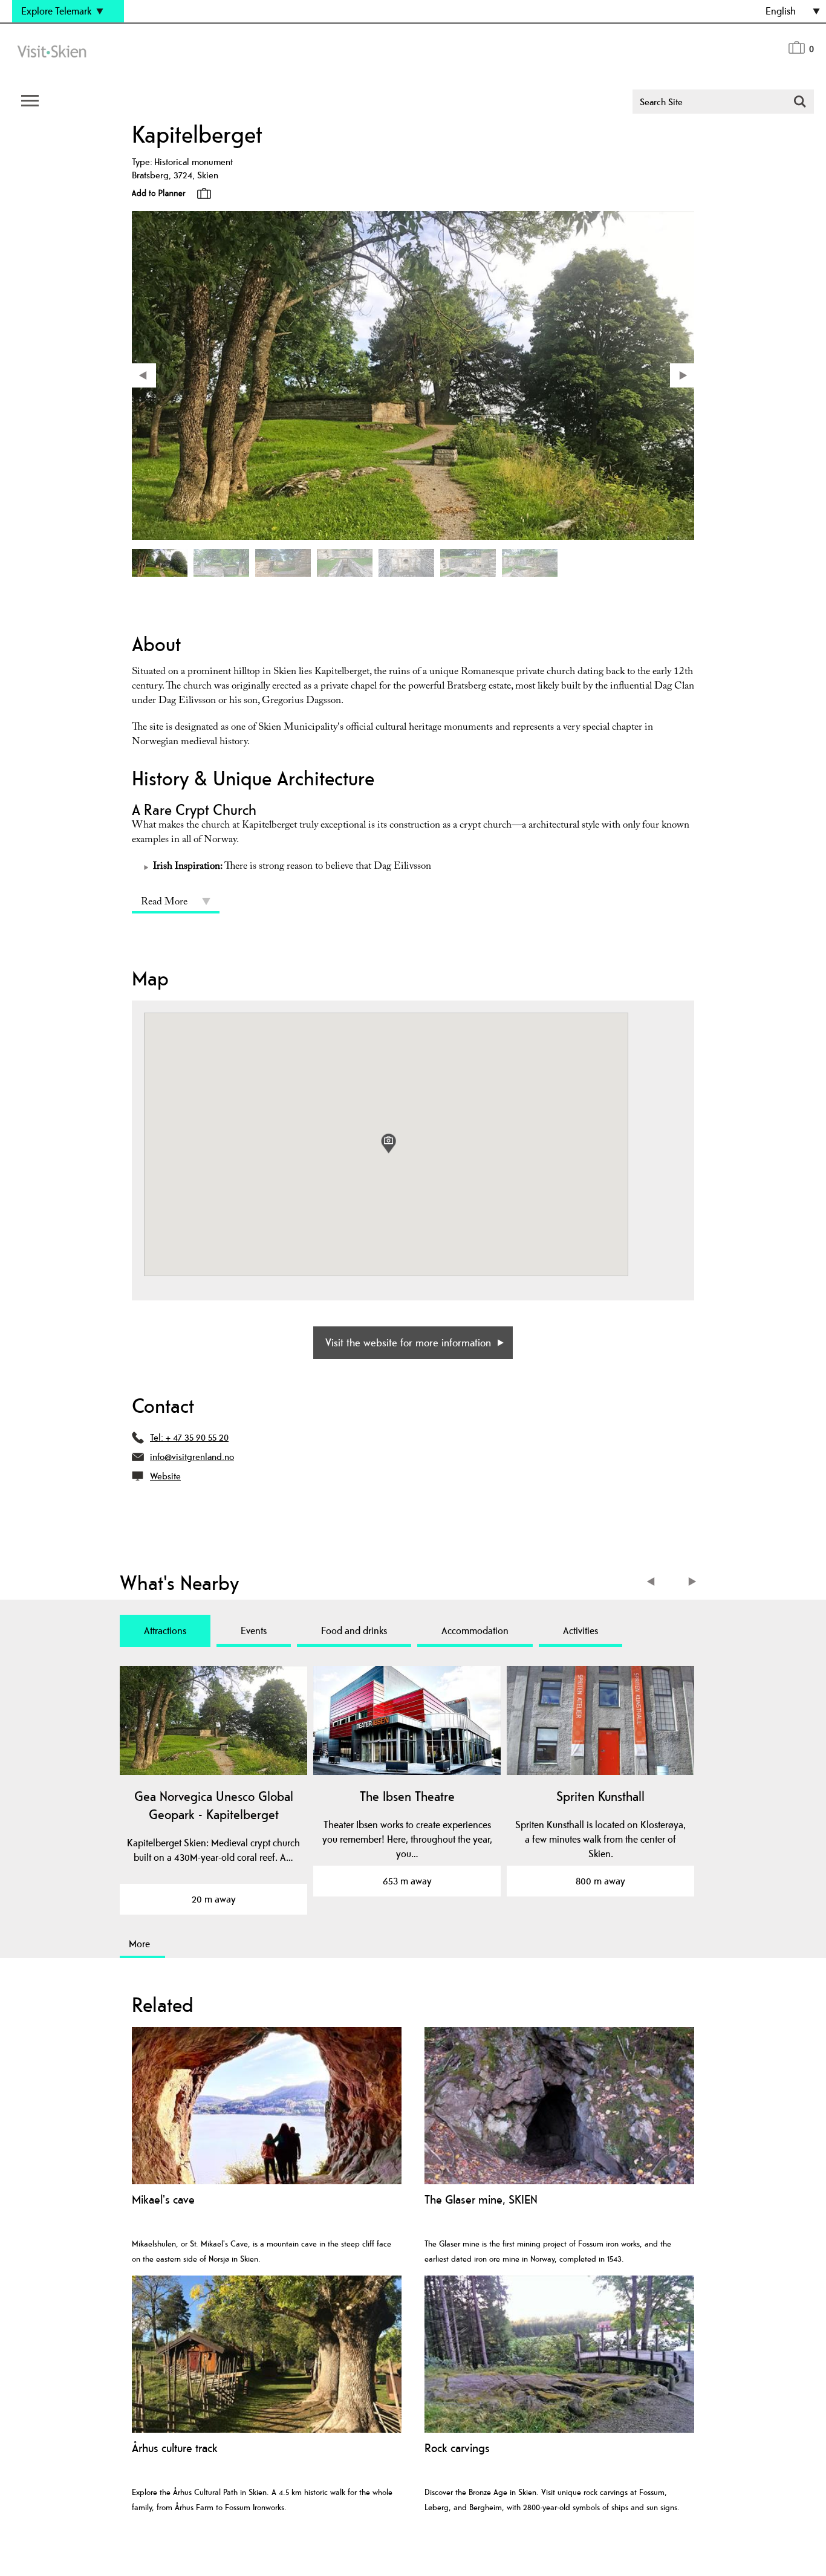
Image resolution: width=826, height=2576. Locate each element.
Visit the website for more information (408, 1342)
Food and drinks (354, 1630)
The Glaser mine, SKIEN (481, 2200)
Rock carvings (457, 2448)
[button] (389, 1144)
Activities (580, 1630)
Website (165, 1476)
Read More (164, 903)
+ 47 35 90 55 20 (197, 1437)
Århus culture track (175, 2448)
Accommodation (475, 1630)
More (139, 1944)
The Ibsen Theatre (407, 1796)
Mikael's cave (163, 2200)
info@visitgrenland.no (192, 1457)
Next (693, 1583)
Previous (653, 1583)
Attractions (165, 1630)
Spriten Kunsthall (600, 1796)
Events (254, 1630)
